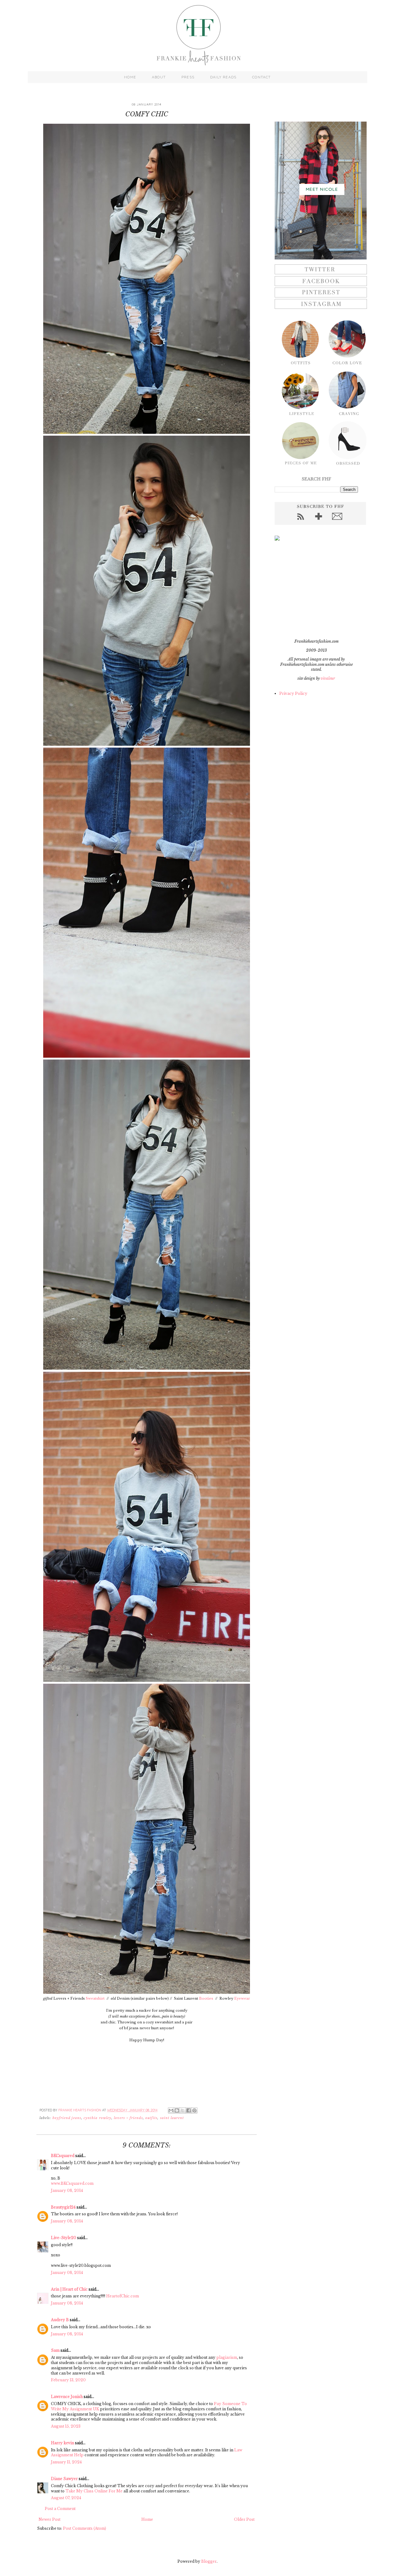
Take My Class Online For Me (94, 2491)
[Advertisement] (313, 590)
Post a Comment (60, 2509)
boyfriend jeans (67, 2118)
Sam (55, 2350)
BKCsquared (63, 2156)
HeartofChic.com (123, 2296)
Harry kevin (62, 2443)
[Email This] (171, 2110)
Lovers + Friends (128, 2118)
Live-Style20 (64, 2238)
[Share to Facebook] (189, 2110)
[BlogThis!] (177, 2110)
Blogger (209, 2561)
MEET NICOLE (322, 189)
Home (147, 2519)
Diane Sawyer (64, 2479)
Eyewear (242, 1998)
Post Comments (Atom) (85, 2528)
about (159, 77)
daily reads (223, 77)
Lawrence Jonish (67, 2397)
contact (261, 77)
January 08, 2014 (67, 2190)
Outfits (152, 2118)
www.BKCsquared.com (72, 2183)
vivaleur (328, 678)
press (188, 77)
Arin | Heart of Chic (69, 2289)
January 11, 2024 (66, 2462)
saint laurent (172, 2118)
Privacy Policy (293, 693)
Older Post (244, 2519)
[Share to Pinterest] (194, 2110)
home (130, 77)
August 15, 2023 (66, 2426)
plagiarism (227, 2357)
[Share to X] (183, 2110)
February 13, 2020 (68, 2380)
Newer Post (50, 2519)
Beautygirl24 (63, 2207)
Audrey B (60, 2320)
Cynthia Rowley (98, 2118)
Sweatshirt (96, 1998)
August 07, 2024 (66, 2498)
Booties (206, 1998)
